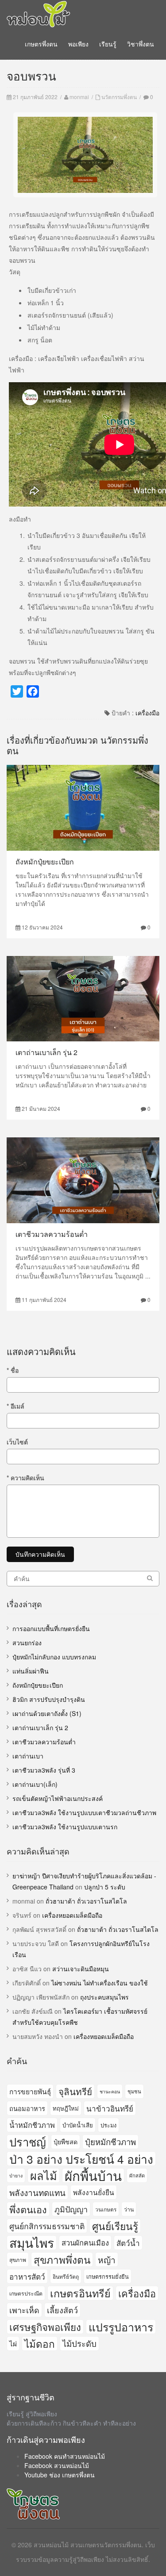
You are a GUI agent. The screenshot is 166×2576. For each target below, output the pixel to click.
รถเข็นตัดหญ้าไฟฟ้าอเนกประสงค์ (58, 1798)
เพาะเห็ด (24, 2310)
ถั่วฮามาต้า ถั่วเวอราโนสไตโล (86, 1901)
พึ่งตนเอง (28, 2209)
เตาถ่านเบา (28, 1756)
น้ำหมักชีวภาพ (32, 2125)
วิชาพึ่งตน (141, 44)
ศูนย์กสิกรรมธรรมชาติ (47, 2226)
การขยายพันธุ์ (30, 2091)
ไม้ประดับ (79, 2343)
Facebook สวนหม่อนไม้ (57, 2465)
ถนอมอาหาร (27, 2108)
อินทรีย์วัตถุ (66, 2276)
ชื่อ (13, 1370)
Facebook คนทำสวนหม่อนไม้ (65, 2456)
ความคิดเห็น (25, 1478)
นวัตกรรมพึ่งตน (119, 97)
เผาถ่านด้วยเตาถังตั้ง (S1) (47, 1713)
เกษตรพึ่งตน (41, 44)
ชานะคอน (110, 2091)
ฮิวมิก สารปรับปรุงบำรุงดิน (49, 1699)
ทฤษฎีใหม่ (66, 2108)
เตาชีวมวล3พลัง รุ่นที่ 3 (44, 1770)
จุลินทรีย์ (75, 2091)
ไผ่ (13, 2343)
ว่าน (129, 2209)
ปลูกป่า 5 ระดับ (105, 1887)
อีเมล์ (15, 1406)
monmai (79, 97)
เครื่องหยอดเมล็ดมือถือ (72, 1915)
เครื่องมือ (147, 713)
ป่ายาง (16, 2175)
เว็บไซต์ (17, 1442)
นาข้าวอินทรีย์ (110, 2108)
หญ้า (107, 2259)
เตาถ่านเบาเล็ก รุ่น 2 (46, 1052)
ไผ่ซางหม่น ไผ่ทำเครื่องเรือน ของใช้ (100, 1983)
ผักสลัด (137, 2175)
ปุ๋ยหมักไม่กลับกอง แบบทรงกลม (54, 1657)
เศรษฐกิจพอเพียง (45, 2327)
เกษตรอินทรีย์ (80, 2293)
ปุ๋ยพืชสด (66, 2142)
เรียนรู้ (108, 44)
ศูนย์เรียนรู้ (115, 2226)
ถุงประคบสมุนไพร (104, 1997)
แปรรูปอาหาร (121, 2327)
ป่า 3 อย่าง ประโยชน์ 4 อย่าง (81, 2159)
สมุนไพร (32, 2243)
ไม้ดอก (40, 2343)
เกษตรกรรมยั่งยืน (108, 2276)
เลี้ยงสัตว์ (62, 2310)
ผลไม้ (44, 2175)
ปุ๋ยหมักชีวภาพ (110, 2142)
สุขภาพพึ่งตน (62, 2259)
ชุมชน (134, 2091)
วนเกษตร (106, 2209)
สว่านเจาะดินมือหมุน (81, 1969)
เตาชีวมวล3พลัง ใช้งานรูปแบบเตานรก (65, 1827)
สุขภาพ (18, 2259)
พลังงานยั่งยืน (94, 2192)
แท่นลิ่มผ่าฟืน (31, 1671)
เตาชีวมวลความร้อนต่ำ (52, 1234)
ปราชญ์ (28, 2142)
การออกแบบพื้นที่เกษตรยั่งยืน (51, 1628)
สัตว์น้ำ (128, 2243)
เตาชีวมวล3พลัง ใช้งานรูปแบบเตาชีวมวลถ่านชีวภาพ (84, 1812)
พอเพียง (78, 44)
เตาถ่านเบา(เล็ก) (35, 1784)
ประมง (108, 2125)
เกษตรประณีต (26, 2293)
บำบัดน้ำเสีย (78, 2125)
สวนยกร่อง (27, 1643)
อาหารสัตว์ (27, 2276)
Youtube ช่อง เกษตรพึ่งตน (60, 2475)
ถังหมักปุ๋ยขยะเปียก (45, 862)
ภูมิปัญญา (71, 2209)
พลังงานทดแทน (37, 2192)
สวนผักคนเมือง (85, 2242)
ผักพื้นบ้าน (93, 2175)
